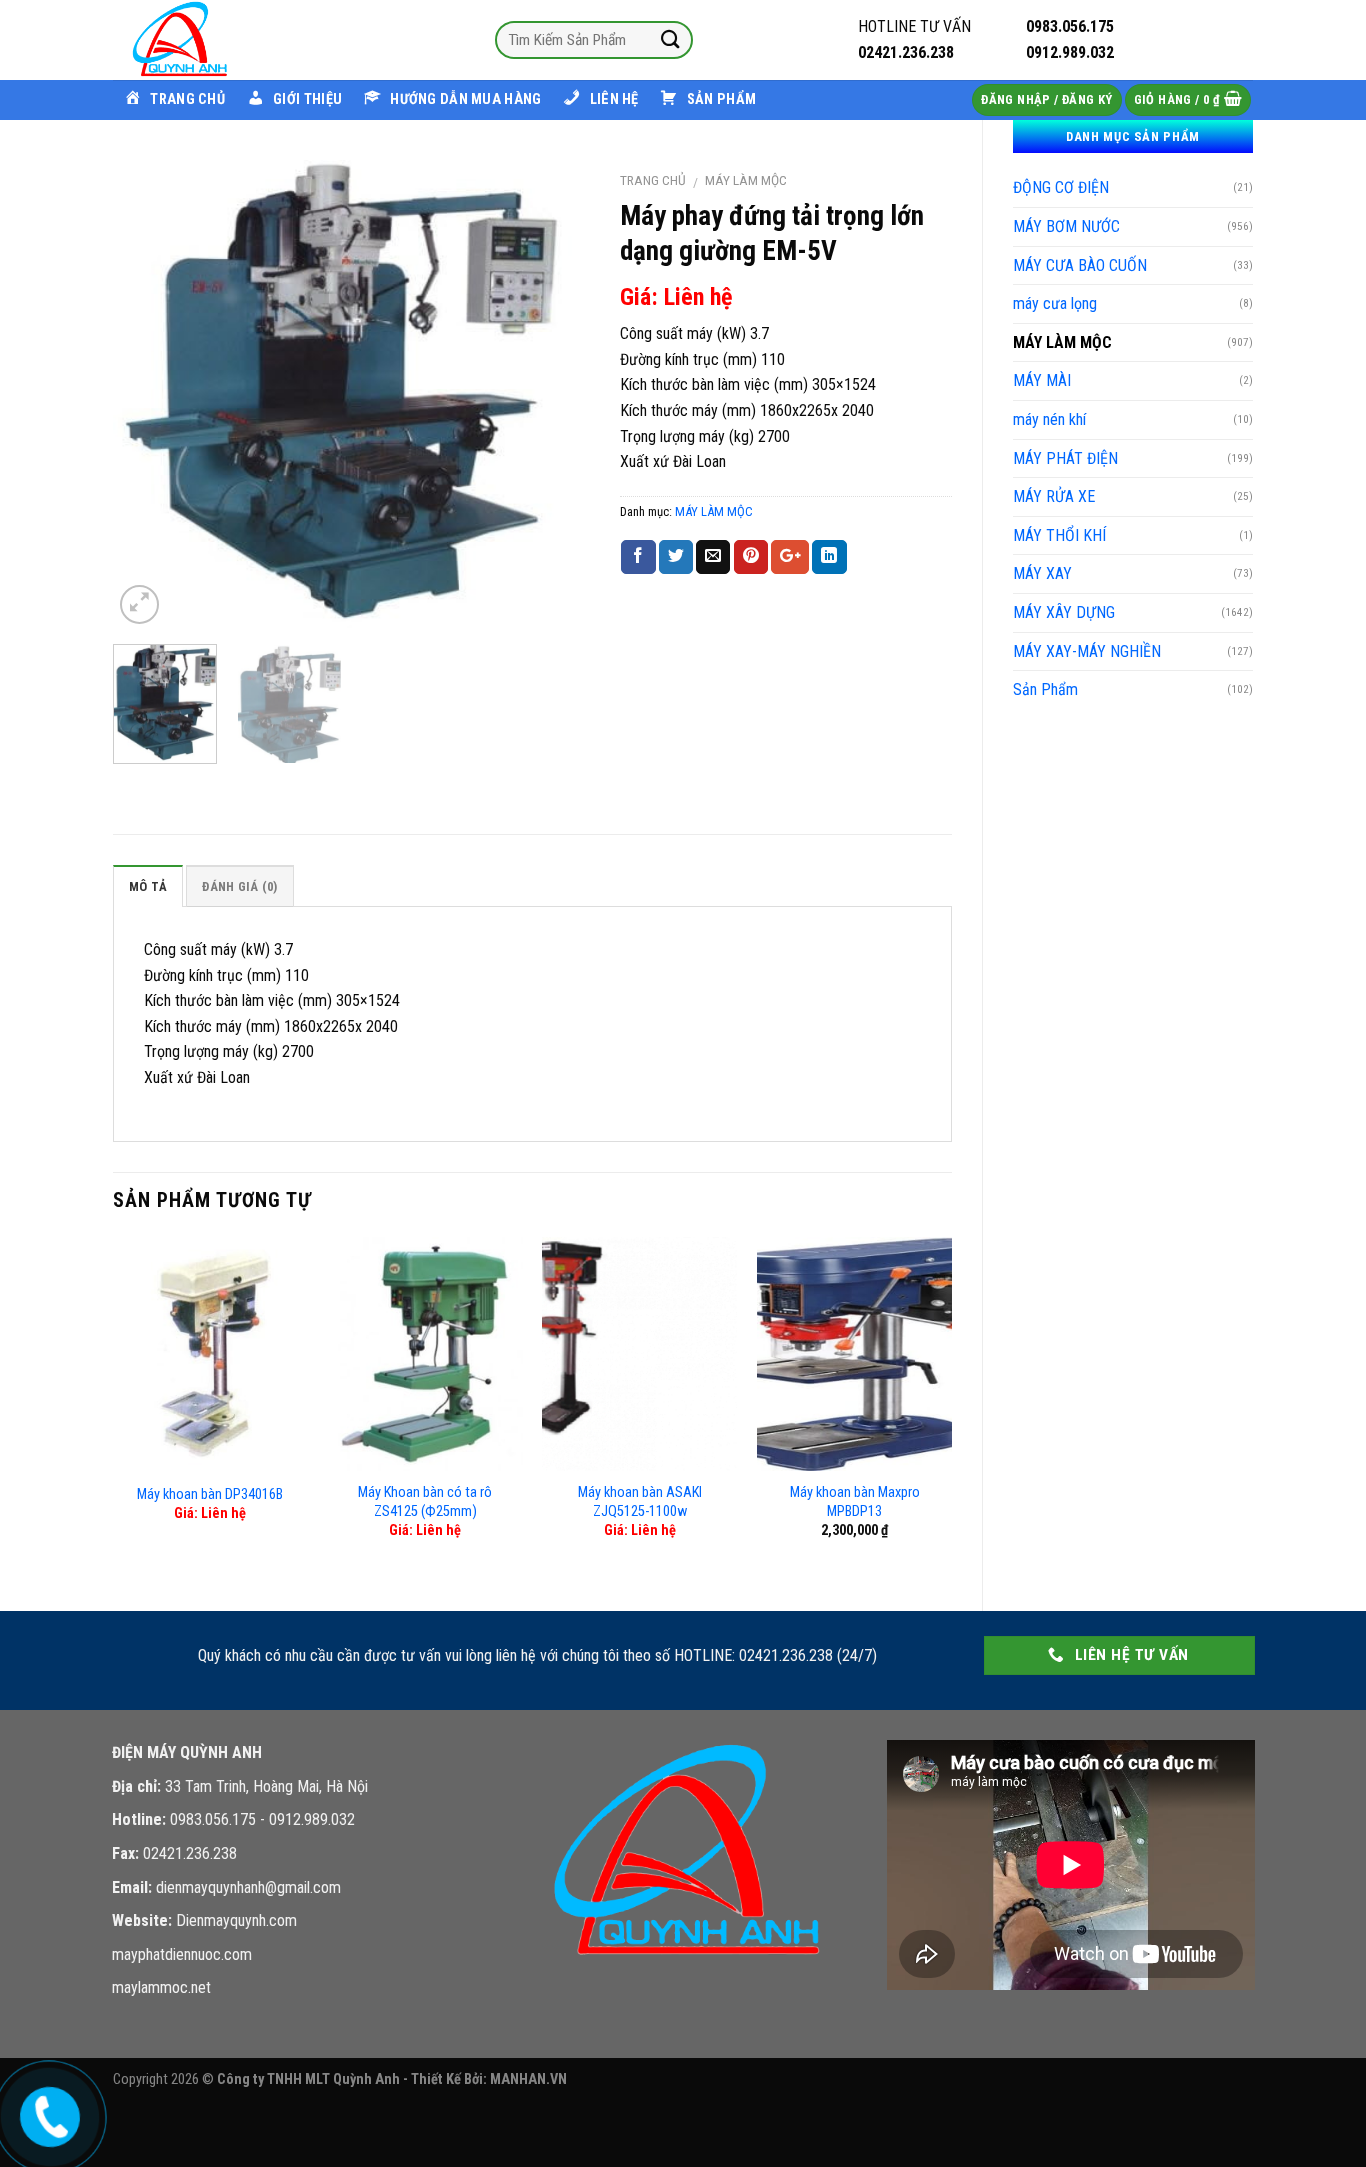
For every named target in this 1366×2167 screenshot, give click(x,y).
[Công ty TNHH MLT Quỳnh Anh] (213, 40)
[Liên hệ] (48, 2112)
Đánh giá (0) (239, 886)
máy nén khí (1049, 419)
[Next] (555, 394)
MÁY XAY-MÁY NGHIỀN (1087, 651)
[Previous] (148, 394)
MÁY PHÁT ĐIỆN (1065, 458)
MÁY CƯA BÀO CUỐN (1080, 265)
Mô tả (148, 886)
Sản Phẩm (1045, 689)
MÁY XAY (1042, 573)
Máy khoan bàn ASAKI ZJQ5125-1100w (640, 1502)
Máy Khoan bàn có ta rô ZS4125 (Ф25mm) (425, 1502)
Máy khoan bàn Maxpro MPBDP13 (855, 1502)
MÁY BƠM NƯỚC (1066, 226)
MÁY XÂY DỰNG (1064, 612)
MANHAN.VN (528, 2079)
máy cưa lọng (1055, 303)
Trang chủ (653, 180)
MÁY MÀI (1042, 380)
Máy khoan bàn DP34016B (210, 1494)
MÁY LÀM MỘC (1062, 342)
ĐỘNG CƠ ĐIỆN (1061, 187)
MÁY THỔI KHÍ (1059, 535)
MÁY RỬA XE (1054, 496)
